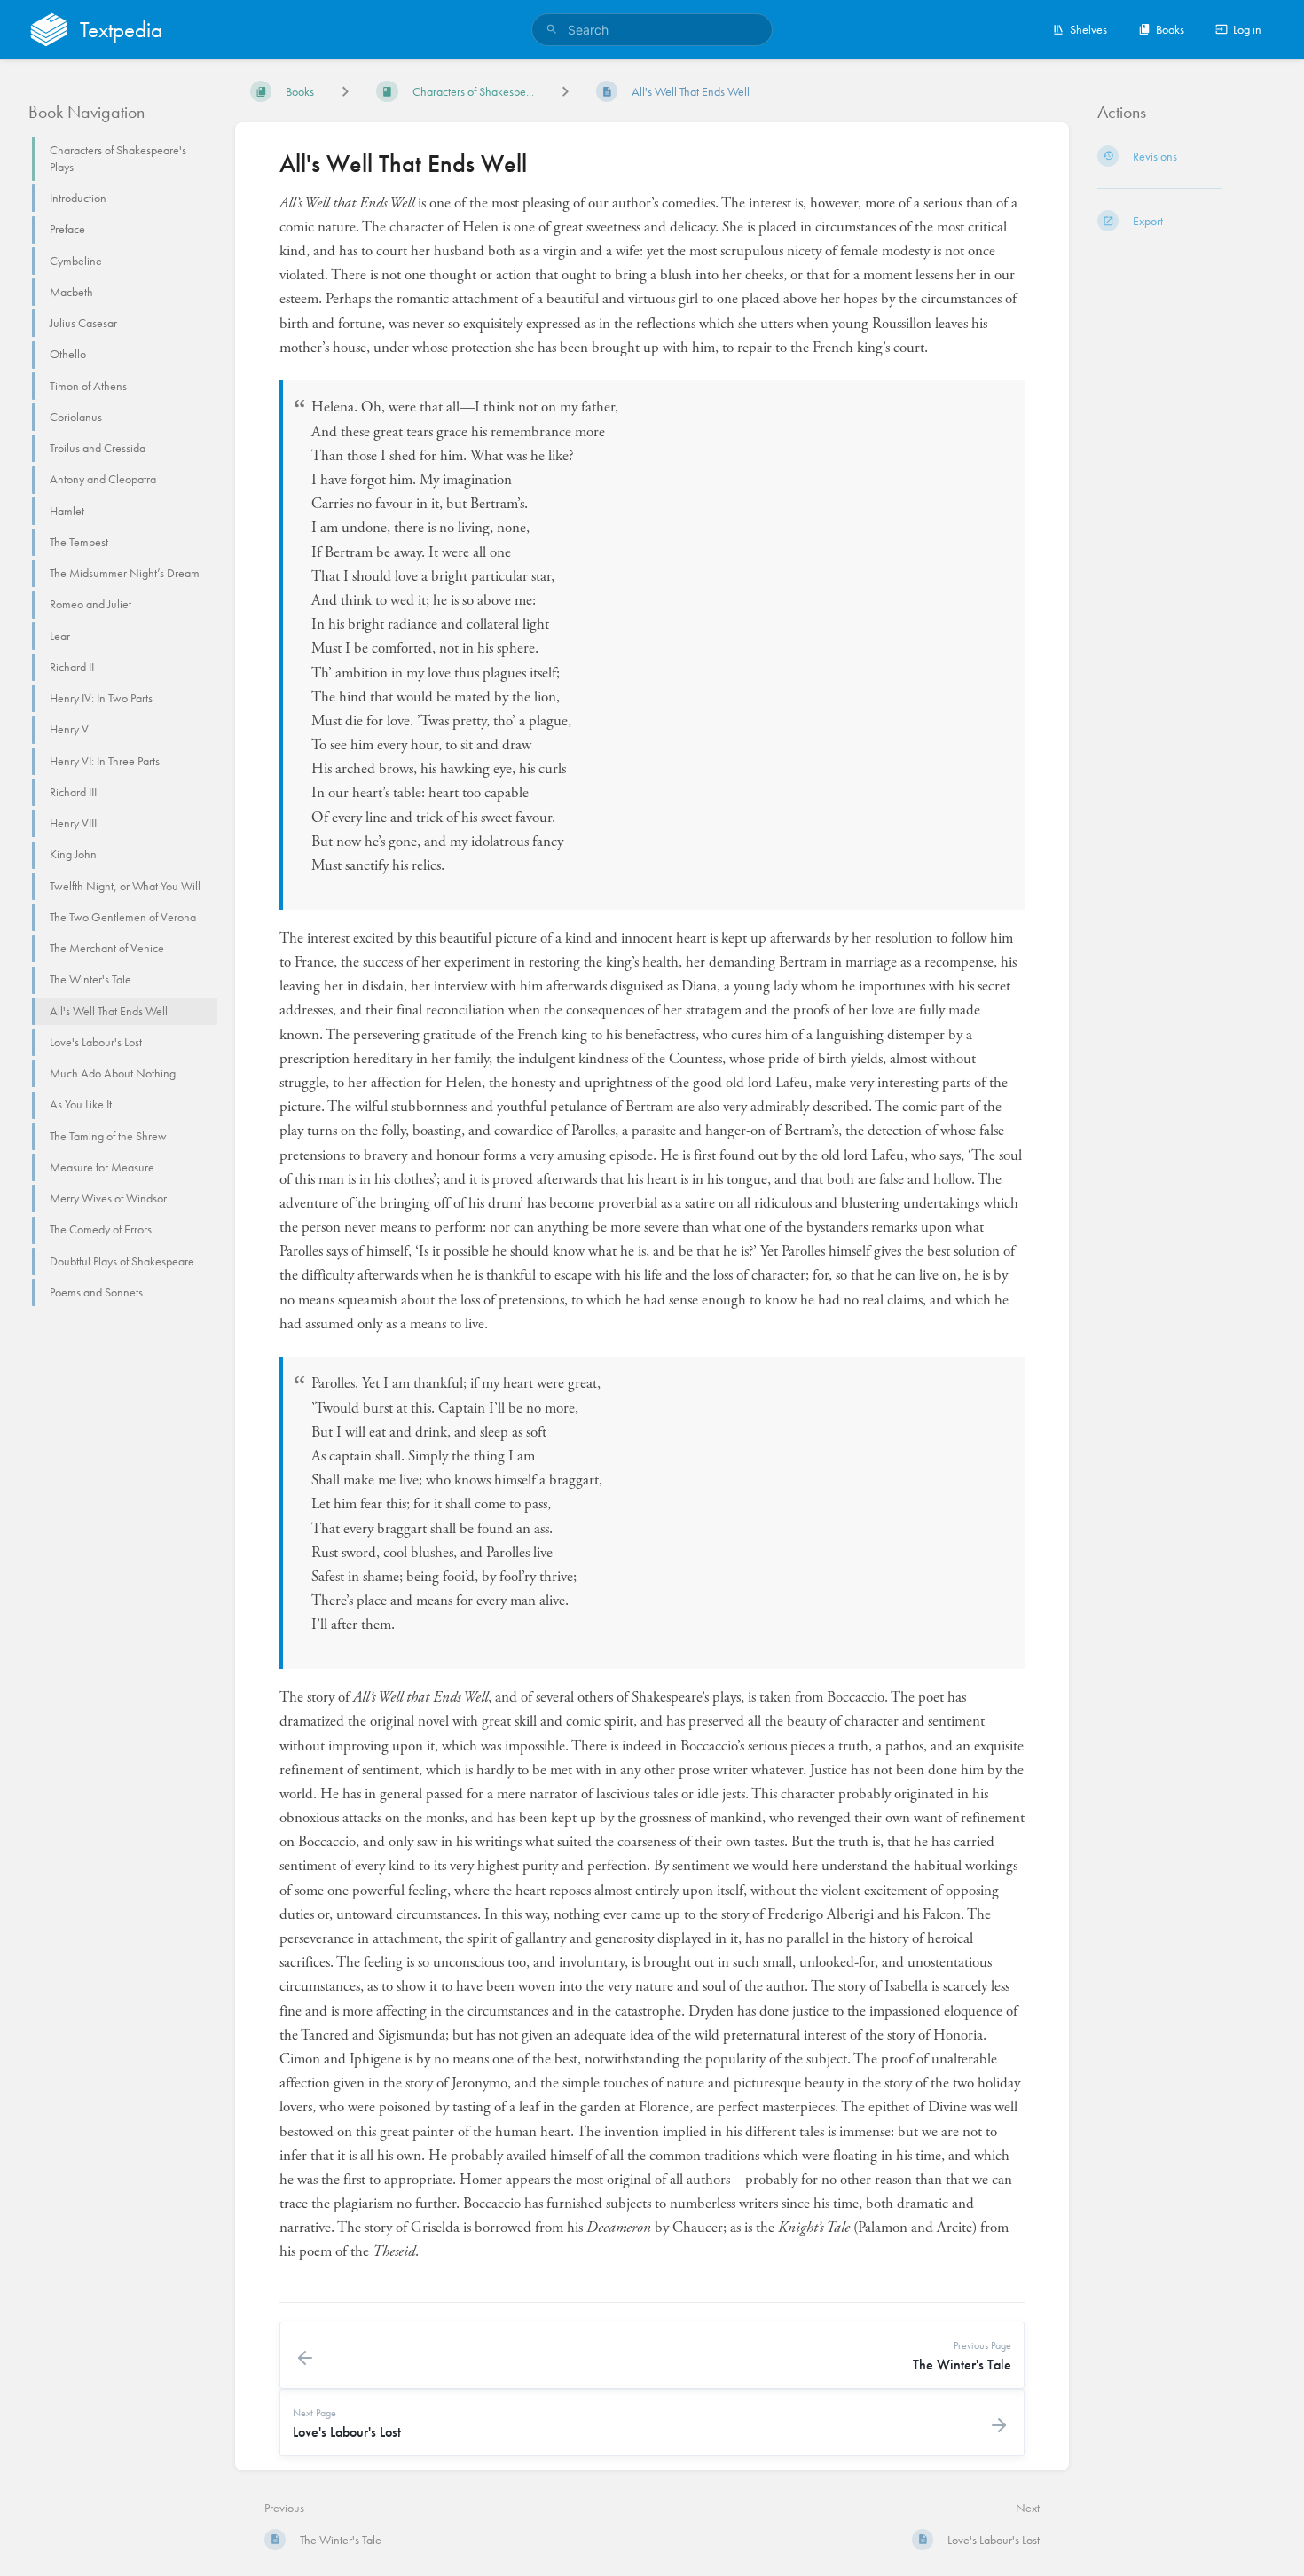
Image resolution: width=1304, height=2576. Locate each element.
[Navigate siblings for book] (345, 91)
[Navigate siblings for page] (565, 91)
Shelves (1088, 29)
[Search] (552, 30)
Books (1170, 29)
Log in (1247, 29)
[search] (652, 30)
